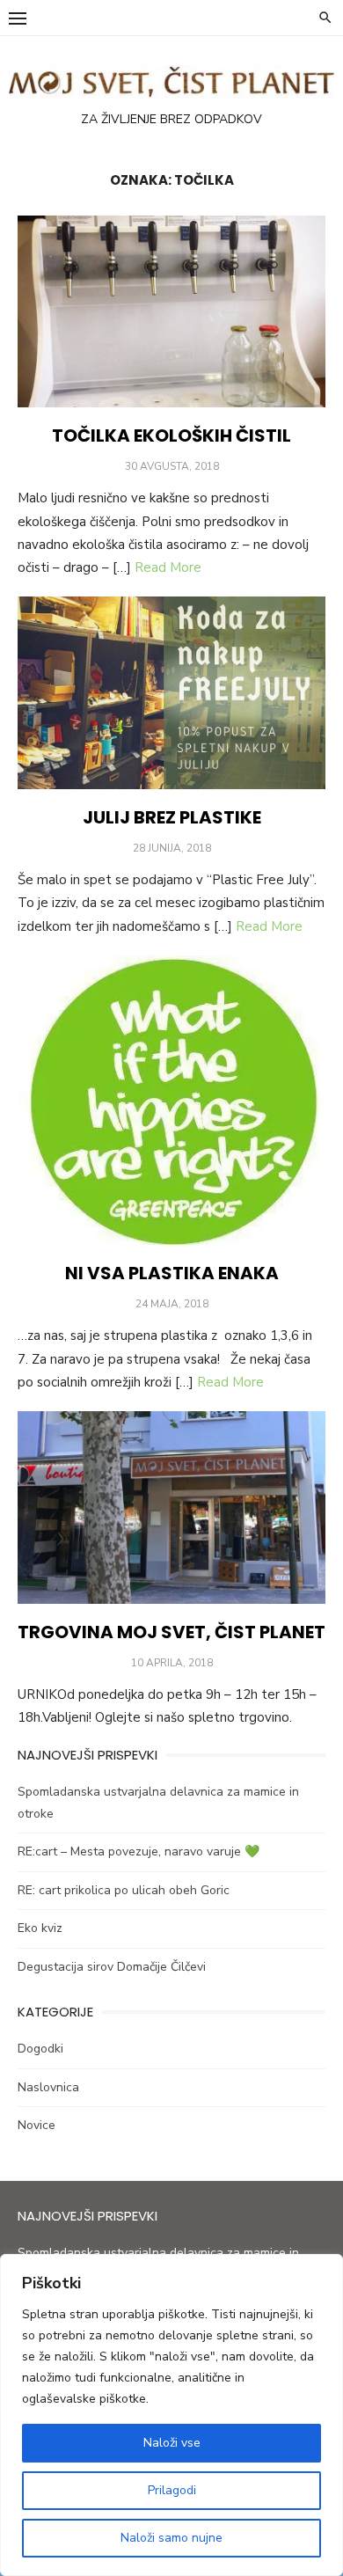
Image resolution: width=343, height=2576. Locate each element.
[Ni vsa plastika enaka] (171, 1101)
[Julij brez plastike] (171, 693)
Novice (36, 2125)
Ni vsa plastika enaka (172, 1273)
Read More (168, 567)
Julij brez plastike (172, 817)
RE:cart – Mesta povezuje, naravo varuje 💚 (139, 1851)
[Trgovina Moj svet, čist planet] (171, 1508)
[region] (171, 2415)
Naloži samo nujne (171, 2538)
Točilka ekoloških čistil (171, 435)
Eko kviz (40, 1928)
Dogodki (40, 2049)
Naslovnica (48, 2087)
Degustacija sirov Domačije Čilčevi (112, 1967)
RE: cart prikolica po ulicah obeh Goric (124, 1890)
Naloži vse (172, 2443)
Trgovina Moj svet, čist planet (171, 1632)
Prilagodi (172, 2490)
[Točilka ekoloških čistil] (171, 312)
